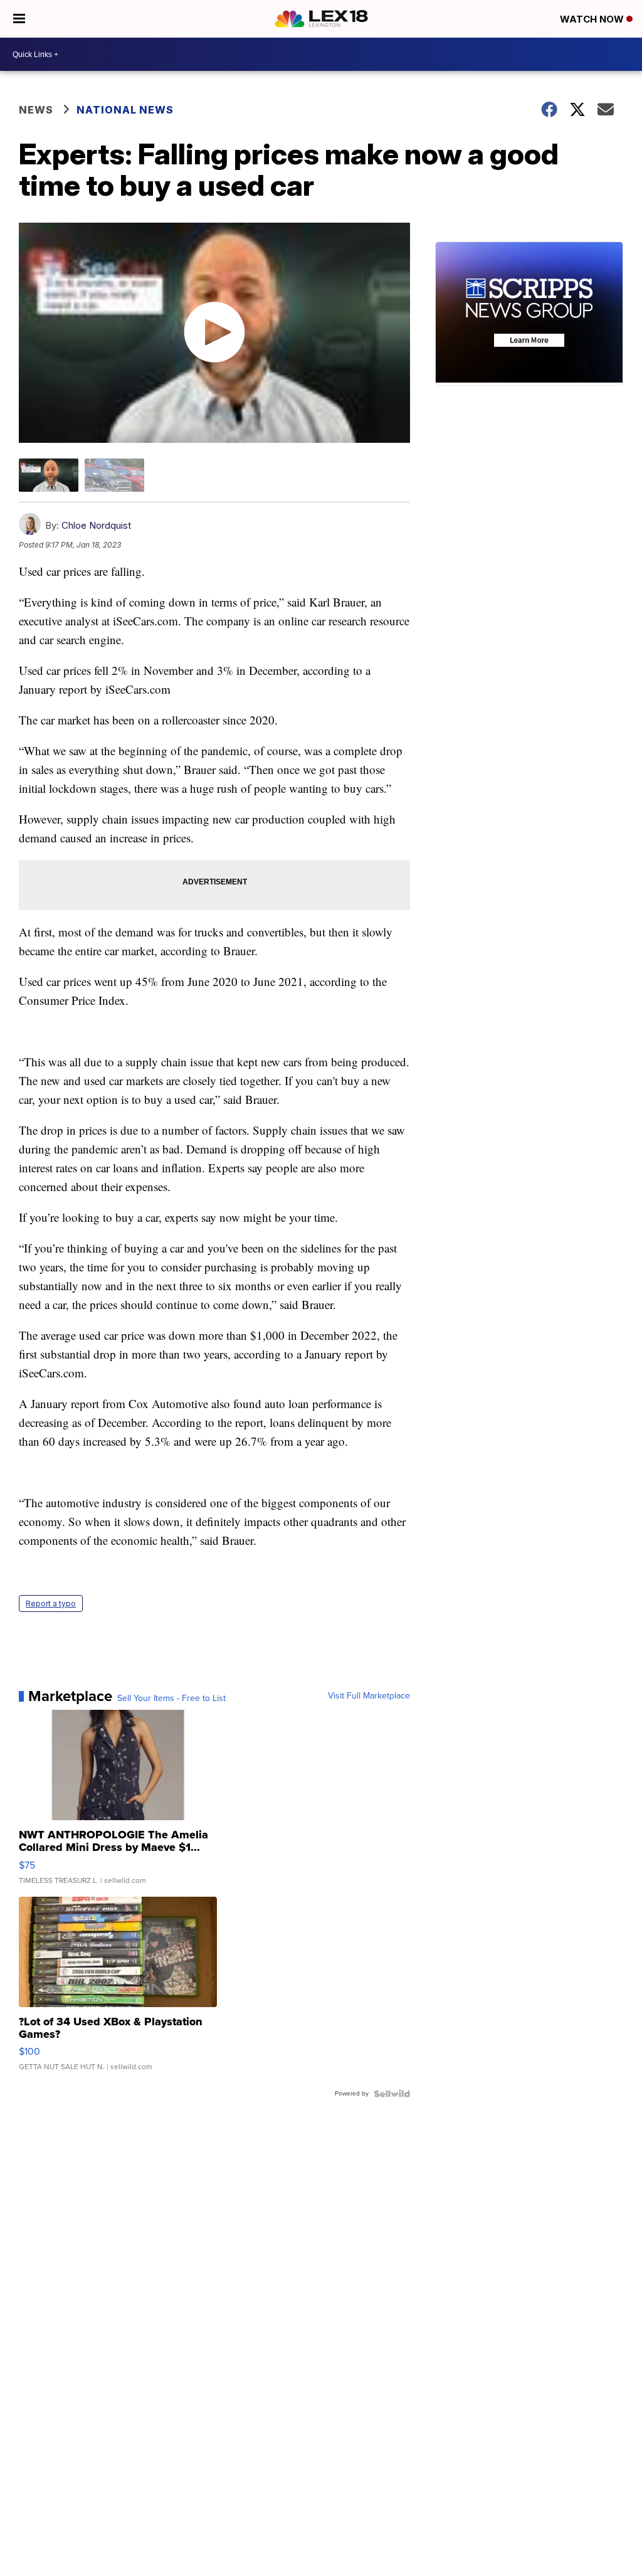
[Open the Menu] (19, 19)
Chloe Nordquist (96, 525)
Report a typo (51, 1603)
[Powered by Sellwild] (392, 2094)
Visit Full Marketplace (369, 1696)
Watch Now (593, 19)
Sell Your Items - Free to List (171, 1699)
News (36, 110)
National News (125, 110)
